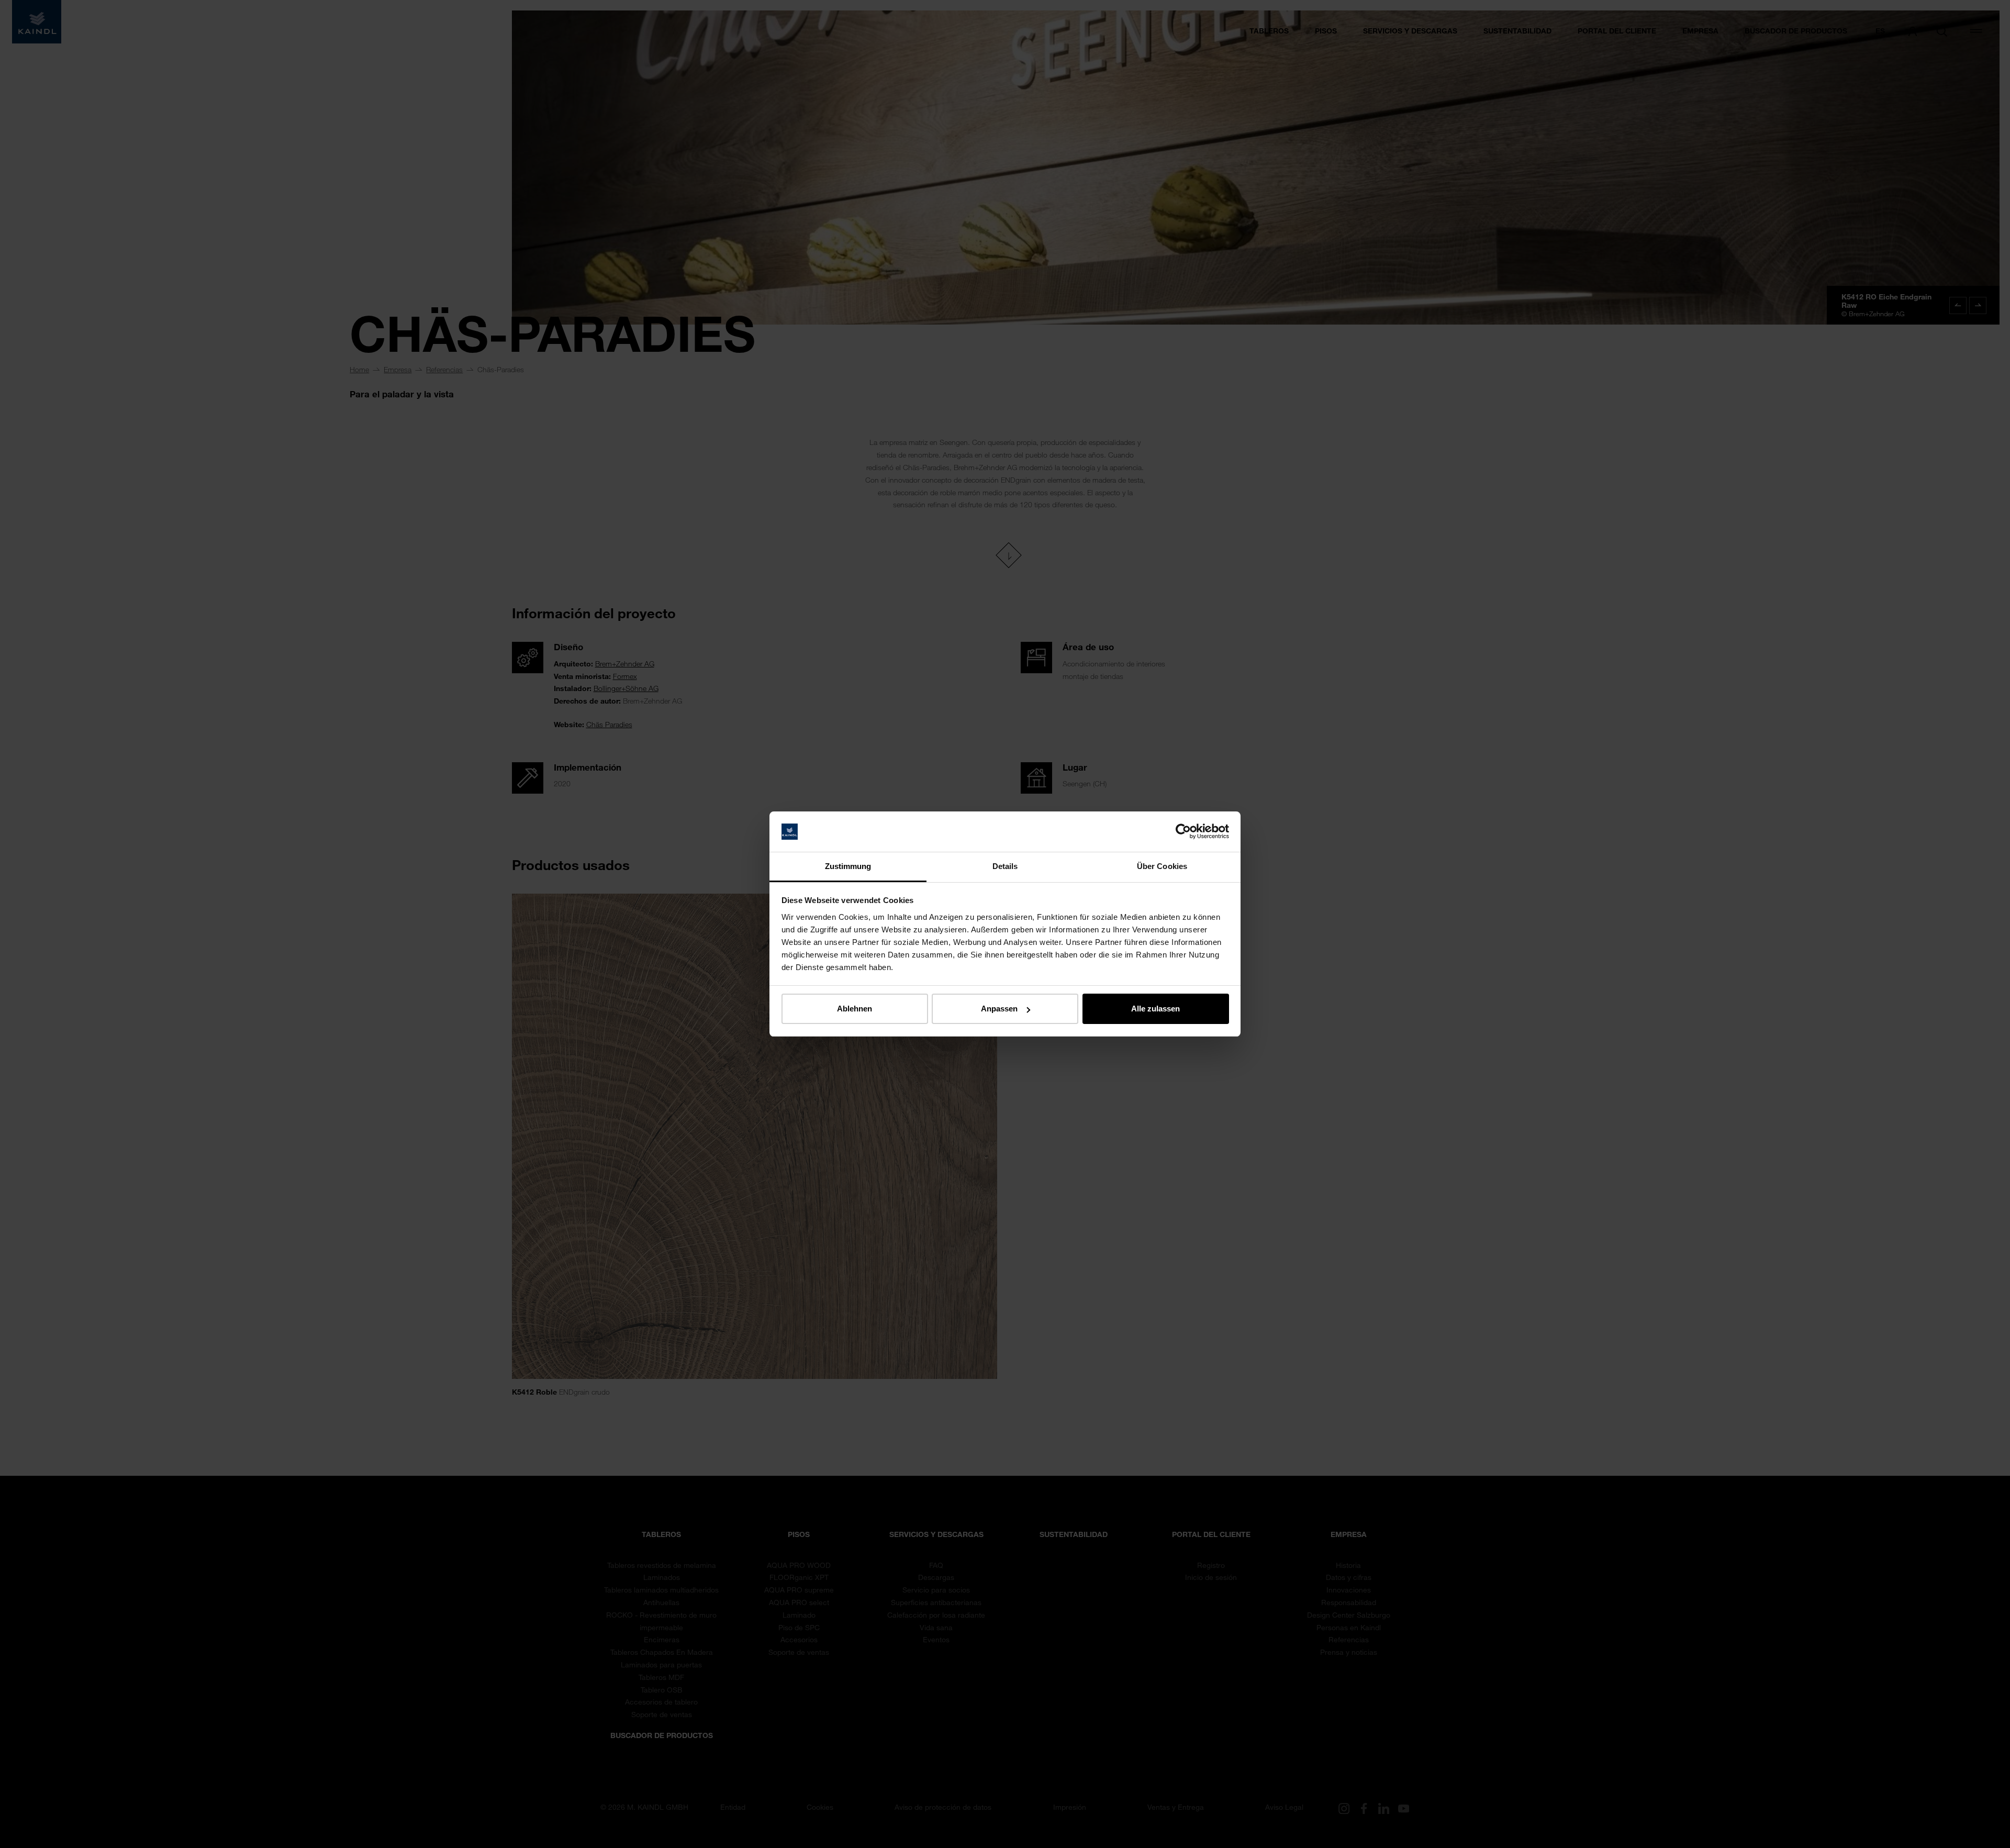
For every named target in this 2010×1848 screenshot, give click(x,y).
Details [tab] (1005, 866)
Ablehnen (855, 1009)
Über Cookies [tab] (1162, 866)
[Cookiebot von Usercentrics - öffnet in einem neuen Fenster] (1183, 832)
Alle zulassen (1155, 1009)
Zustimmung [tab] (848, 866)
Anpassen (999, 1009)
